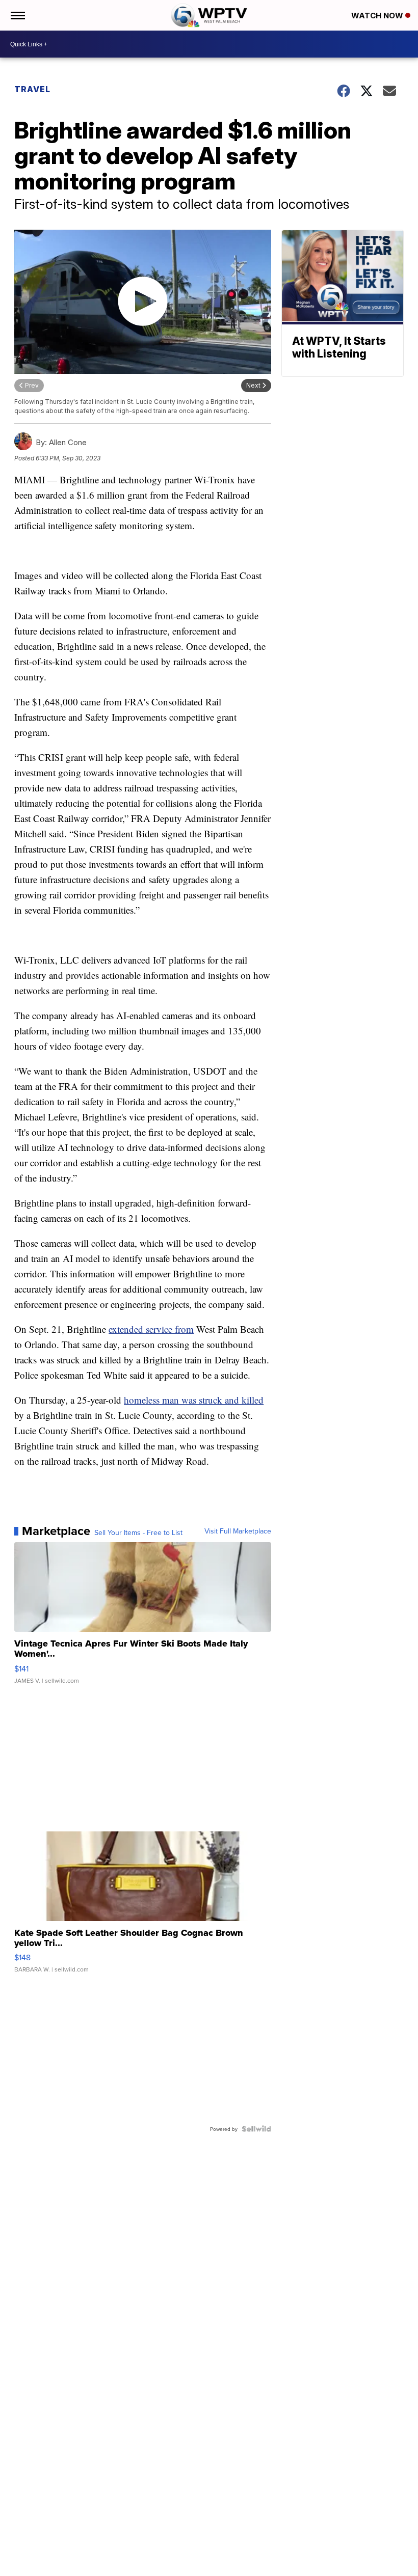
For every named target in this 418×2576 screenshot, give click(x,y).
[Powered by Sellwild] (256, 2129)
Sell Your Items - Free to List (138, 1532)
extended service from (151, 1329)
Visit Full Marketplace (238, 1531)
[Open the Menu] (17, 15)
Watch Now (378, 16)
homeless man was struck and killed (194, 1400)
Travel (32, 89)
